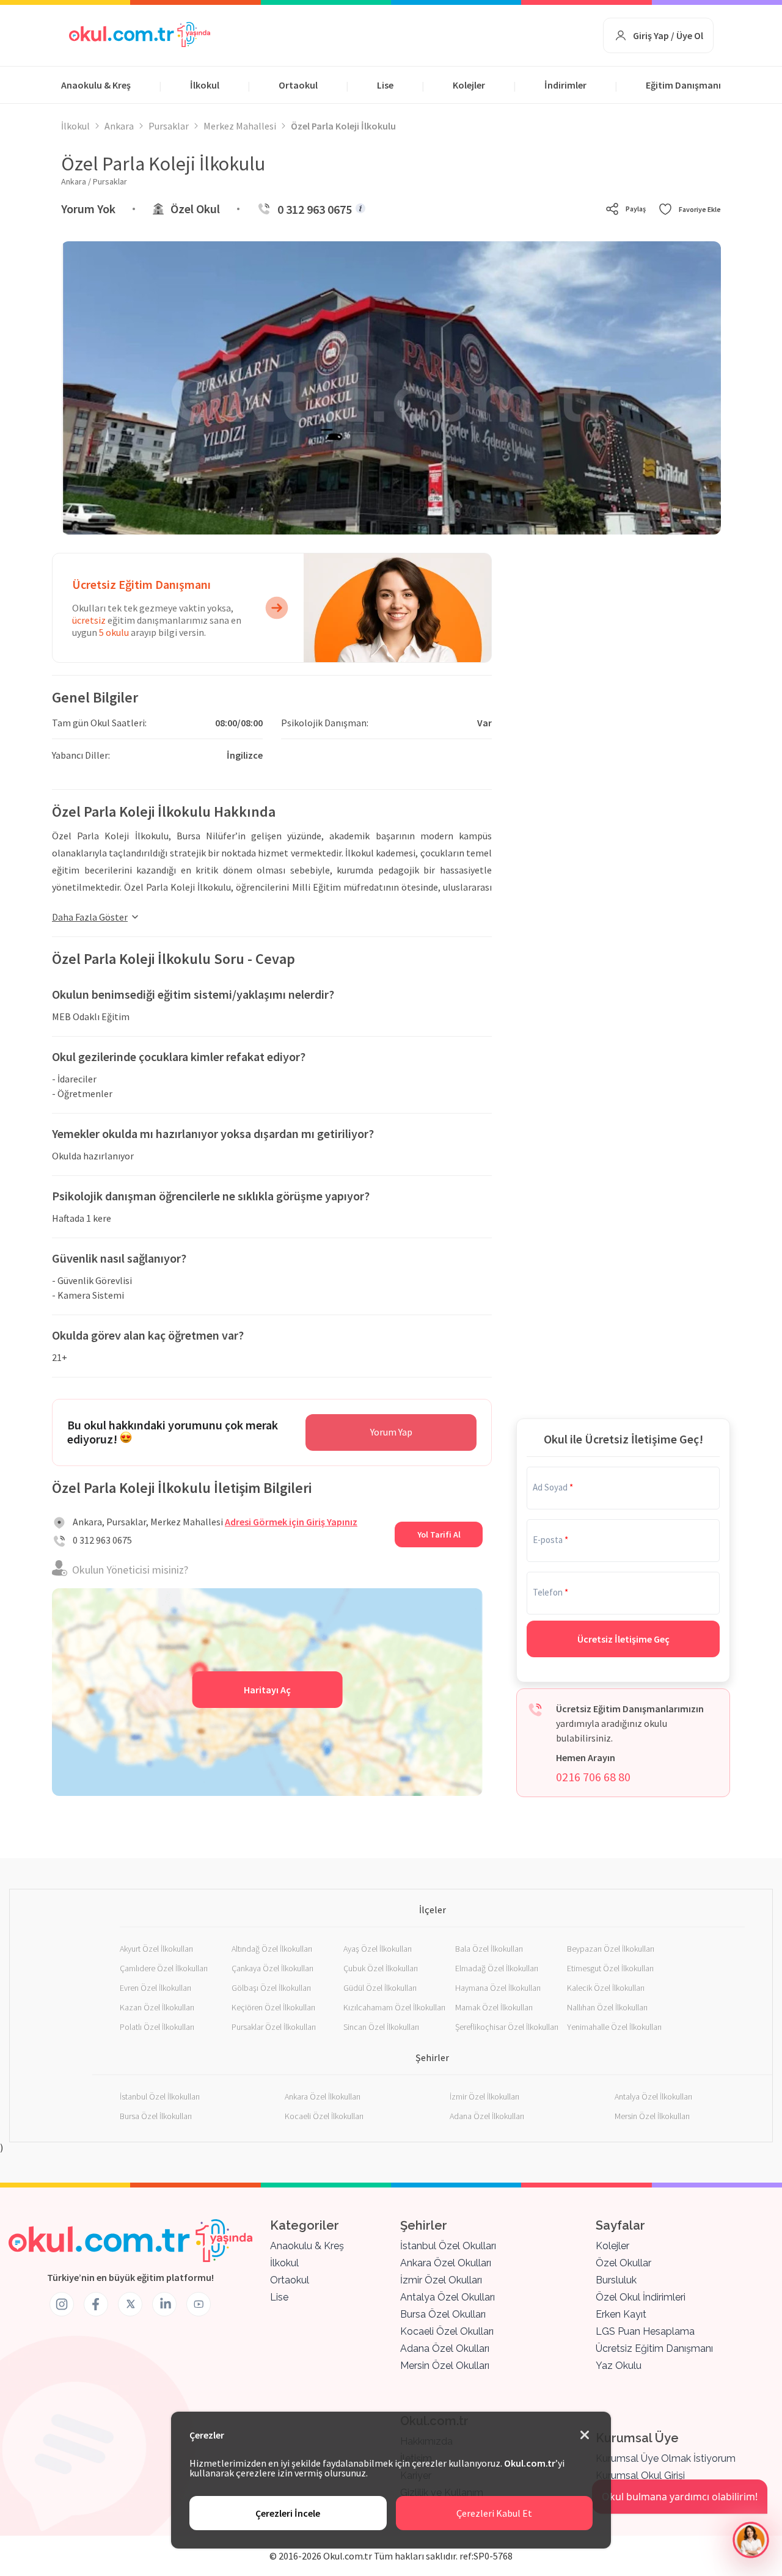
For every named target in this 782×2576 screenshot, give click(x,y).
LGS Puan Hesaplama (645, 2331)
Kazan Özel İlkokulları (157, 2007)
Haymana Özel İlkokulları (498, 1988)
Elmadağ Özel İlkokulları (497, 1968)
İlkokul (205, 85)
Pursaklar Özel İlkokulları (274, 2027)
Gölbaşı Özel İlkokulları (271, 1988)
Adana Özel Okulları (445, 2348)
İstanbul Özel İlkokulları (160, 2096)
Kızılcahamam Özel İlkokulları (394, 2007)
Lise (385, 85)
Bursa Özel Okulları (443, 2314)
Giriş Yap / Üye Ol (668, 35)
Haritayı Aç (267, 1690)
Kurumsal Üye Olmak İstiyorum (666, 2458)
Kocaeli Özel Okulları (447, 2331)
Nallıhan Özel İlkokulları (607, 2007)
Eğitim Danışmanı (683, 85)
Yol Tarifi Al (439, 1534)
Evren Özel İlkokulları (155, 1988)
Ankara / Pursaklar (94, 181)
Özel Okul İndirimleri (641, 2297)
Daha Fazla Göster (90, 917)
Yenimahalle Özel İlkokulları (614, 2027)
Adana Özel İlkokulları (487, 2116)
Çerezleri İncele (288, 2513)
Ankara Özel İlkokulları (323, 2096)
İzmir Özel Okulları (441, 2280)
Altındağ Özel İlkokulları (272, 1949)
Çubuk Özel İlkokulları (381, 1968)
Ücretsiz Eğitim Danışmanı (654, 2348)
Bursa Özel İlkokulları (156, 2116)
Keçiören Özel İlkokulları (273, 2007)
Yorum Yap (391, 1432)
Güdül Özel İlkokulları (380, 1988)
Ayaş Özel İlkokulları (378, 1949)
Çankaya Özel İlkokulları (272, 1968)
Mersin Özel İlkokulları (652, 2116)
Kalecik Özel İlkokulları (606, 1988)
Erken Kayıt (621, 2314)
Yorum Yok (88, 209)
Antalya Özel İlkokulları (653, 2096)
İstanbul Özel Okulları (448, 2246)
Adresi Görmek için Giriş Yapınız (291, 1522)
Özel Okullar (623, 2263)
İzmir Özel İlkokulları (484, 2096)
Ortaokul (298, 85)
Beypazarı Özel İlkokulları (611, 1949)
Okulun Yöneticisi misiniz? (130, 1570)
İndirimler (565, 85)
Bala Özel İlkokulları (489, 1949)
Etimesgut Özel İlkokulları (610, 1968)
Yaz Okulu (619, 2366)
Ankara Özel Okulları (446, 2263)
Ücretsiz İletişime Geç (623, 1639)
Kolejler (469, 85)
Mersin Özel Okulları (445, 2366)
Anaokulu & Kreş (96, 85)
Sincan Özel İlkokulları (381, 2027)
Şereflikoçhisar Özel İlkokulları (507, 2027)
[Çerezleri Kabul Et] (585, 2436)
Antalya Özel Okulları (448, 2297)
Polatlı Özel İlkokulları (157, 2027)
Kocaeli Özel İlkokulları (324, 2116)
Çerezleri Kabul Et (494, 2513)
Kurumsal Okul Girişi (640, 2476)
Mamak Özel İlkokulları (494, 2007)
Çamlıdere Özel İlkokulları (164, 1968)
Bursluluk (616, 2280)
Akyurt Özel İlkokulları (156, 1949)
